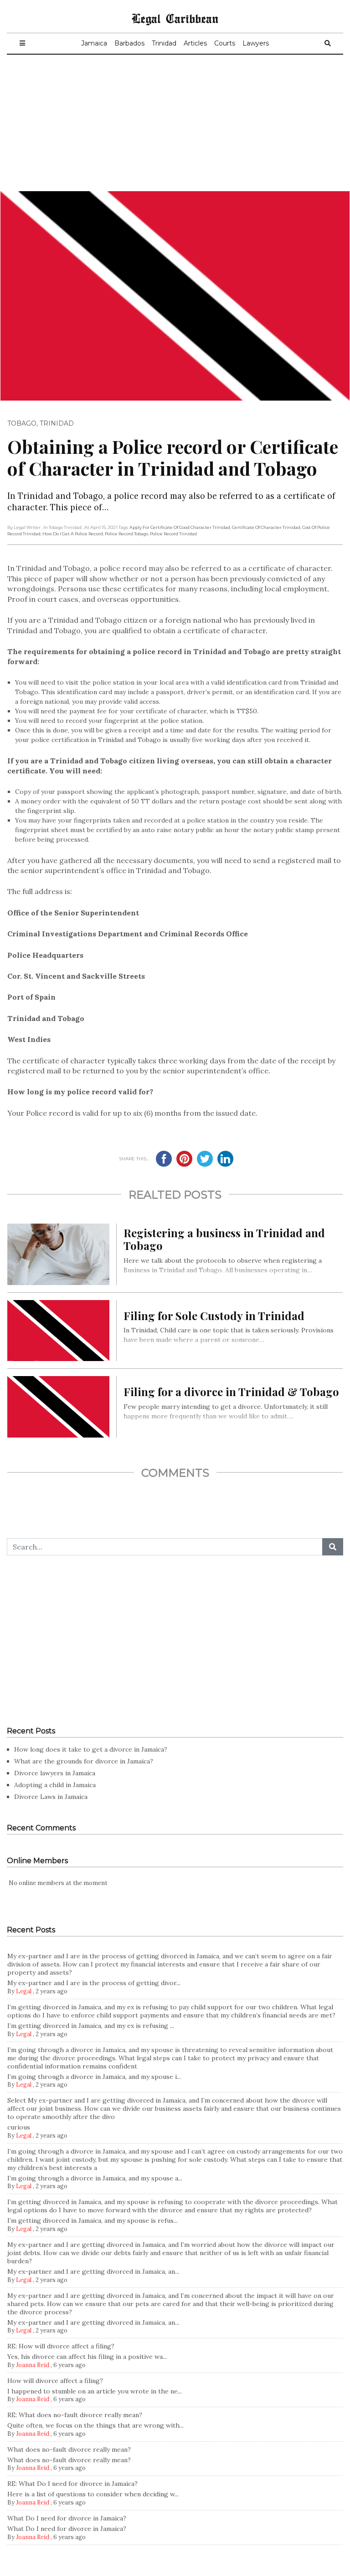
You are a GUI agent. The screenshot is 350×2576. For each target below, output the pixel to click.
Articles (195, 43)
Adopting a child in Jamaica (55, 1785)
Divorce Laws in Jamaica (51, 1797)
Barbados (129, 43)
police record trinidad (173, 534)
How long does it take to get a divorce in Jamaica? (91, 1749)
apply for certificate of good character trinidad (180, 527)
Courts (225, 43)
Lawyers (256, 43)
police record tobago (126, 534)
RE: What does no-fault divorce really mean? (75, 2415)
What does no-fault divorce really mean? (69, 2449)
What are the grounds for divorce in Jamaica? (84, 1761)
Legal (24, 1991)
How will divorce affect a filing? (55, 2381)
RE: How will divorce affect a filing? (61, 2346)
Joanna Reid (33, 2365)
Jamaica (94, 43)
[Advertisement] (175, 123)
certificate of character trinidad (266, 527)
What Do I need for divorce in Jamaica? (67, 2518)
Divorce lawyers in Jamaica (55, 1773)
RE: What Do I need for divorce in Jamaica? (72, 2484)
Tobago (22, 423)
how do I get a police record (73, 534)
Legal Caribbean (175, 18)
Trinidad (164, 43)
